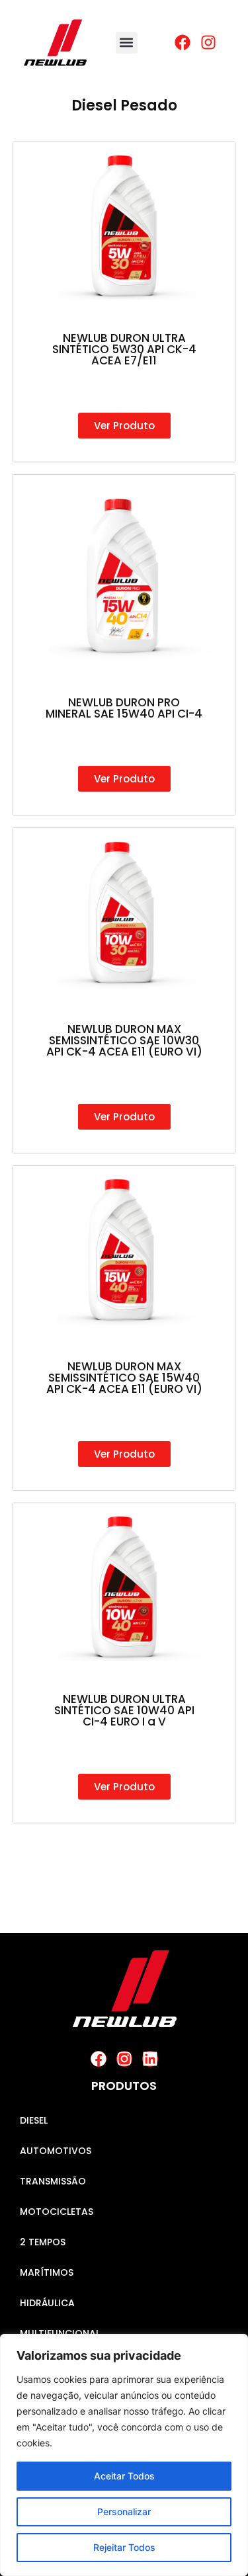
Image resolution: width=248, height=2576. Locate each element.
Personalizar (124, 2512)
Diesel (34, 2120)
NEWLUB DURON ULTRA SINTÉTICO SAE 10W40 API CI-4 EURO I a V (124, 1710)
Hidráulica (47, 2303)
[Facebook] (99, 2059)
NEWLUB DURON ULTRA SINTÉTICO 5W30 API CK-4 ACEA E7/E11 (124, 349)
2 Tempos (43, 2242)
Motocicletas (57, 2212)
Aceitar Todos (124, 2476)
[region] (124, 2455)
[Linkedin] (150, 2059)
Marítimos (47, 2272)
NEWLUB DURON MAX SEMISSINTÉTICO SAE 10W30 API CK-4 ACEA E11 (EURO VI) (124, 1040)
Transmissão (53, 2181)
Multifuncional (60, 2333)
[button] (127, 43)
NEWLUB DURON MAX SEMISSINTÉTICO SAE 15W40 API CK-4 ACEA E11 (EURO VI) (124, 1378)
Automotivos (56, 2151)
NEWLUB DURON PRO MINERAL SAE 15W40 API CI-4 (124, 708)
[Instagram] (124, 2059)
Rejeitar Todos (124, 2547)
